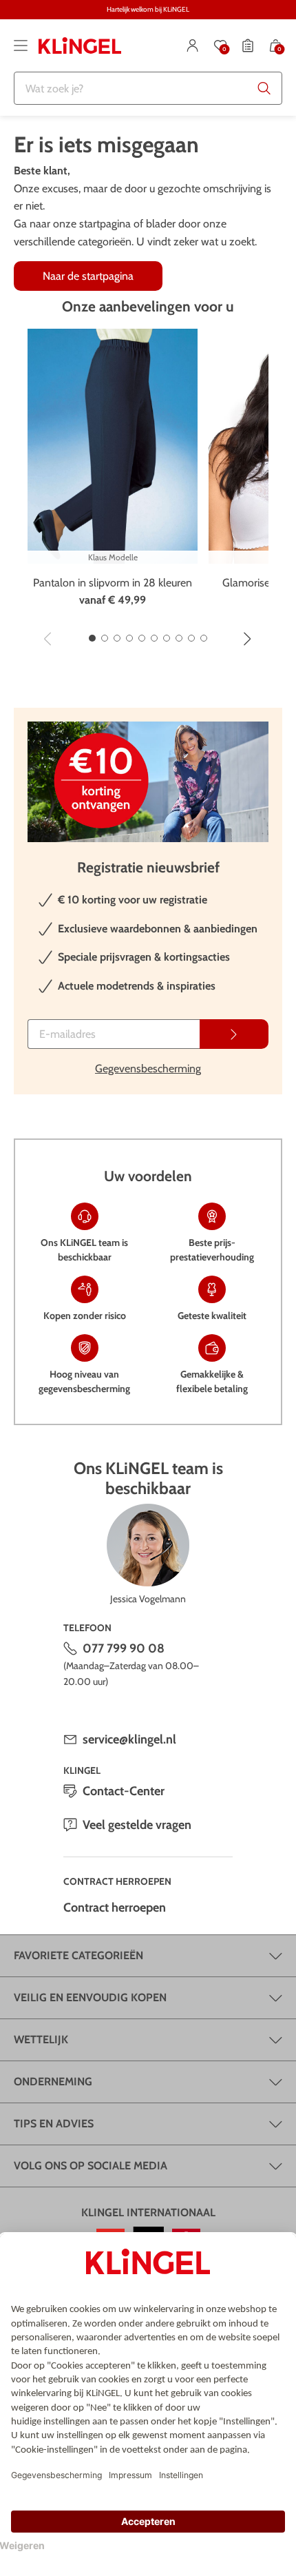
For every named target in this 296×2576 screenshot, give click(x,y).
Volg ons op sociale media (91, 2166)
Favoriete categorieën (78, 1955)
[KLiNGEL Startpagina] (80, 45)
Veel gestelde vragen (137, 1825)
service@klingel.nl (129, 1739)
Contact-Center (124, 1791)
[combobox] (148, 88)
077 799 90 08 (124, 1648)
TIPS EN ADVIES (54, 2124)
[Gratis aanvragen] (234, 1034)
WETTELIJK (41, 2040)
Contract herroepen (115, 1908)
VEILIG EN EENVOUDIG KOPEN (90, 1997)
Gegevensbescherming (148, 1069)
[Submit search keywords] (264, 88)
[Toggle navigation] (21, 45)
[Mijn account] (193, 45)
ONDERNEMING (53, 2082)
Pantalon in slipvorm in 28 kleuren (113, 583)
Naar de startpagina (88, 276)
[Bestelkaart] (248, 45)
